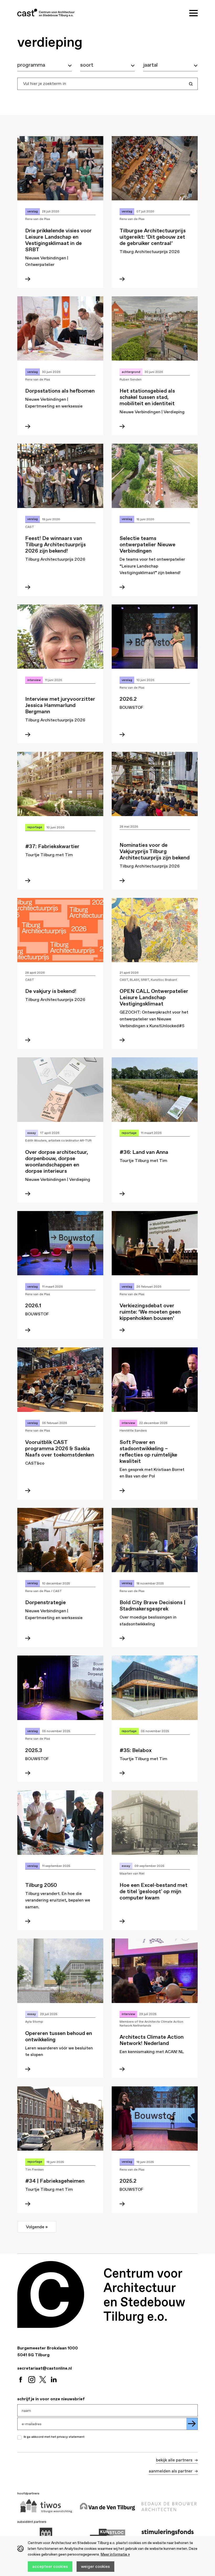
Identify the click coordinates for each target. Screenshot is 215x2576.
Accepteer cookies (50, 2566)
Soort (87, 65)
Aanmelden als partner (171, 2471)
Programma (31, 65)
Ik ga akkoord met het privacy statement (54, 2437)
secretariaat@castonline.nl (45, 2368)
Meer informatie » (115, 2554)
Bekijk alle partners (175, 2460)
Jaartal (150, 65)
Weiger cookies (95, 2566)
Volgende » (37, 2227)
